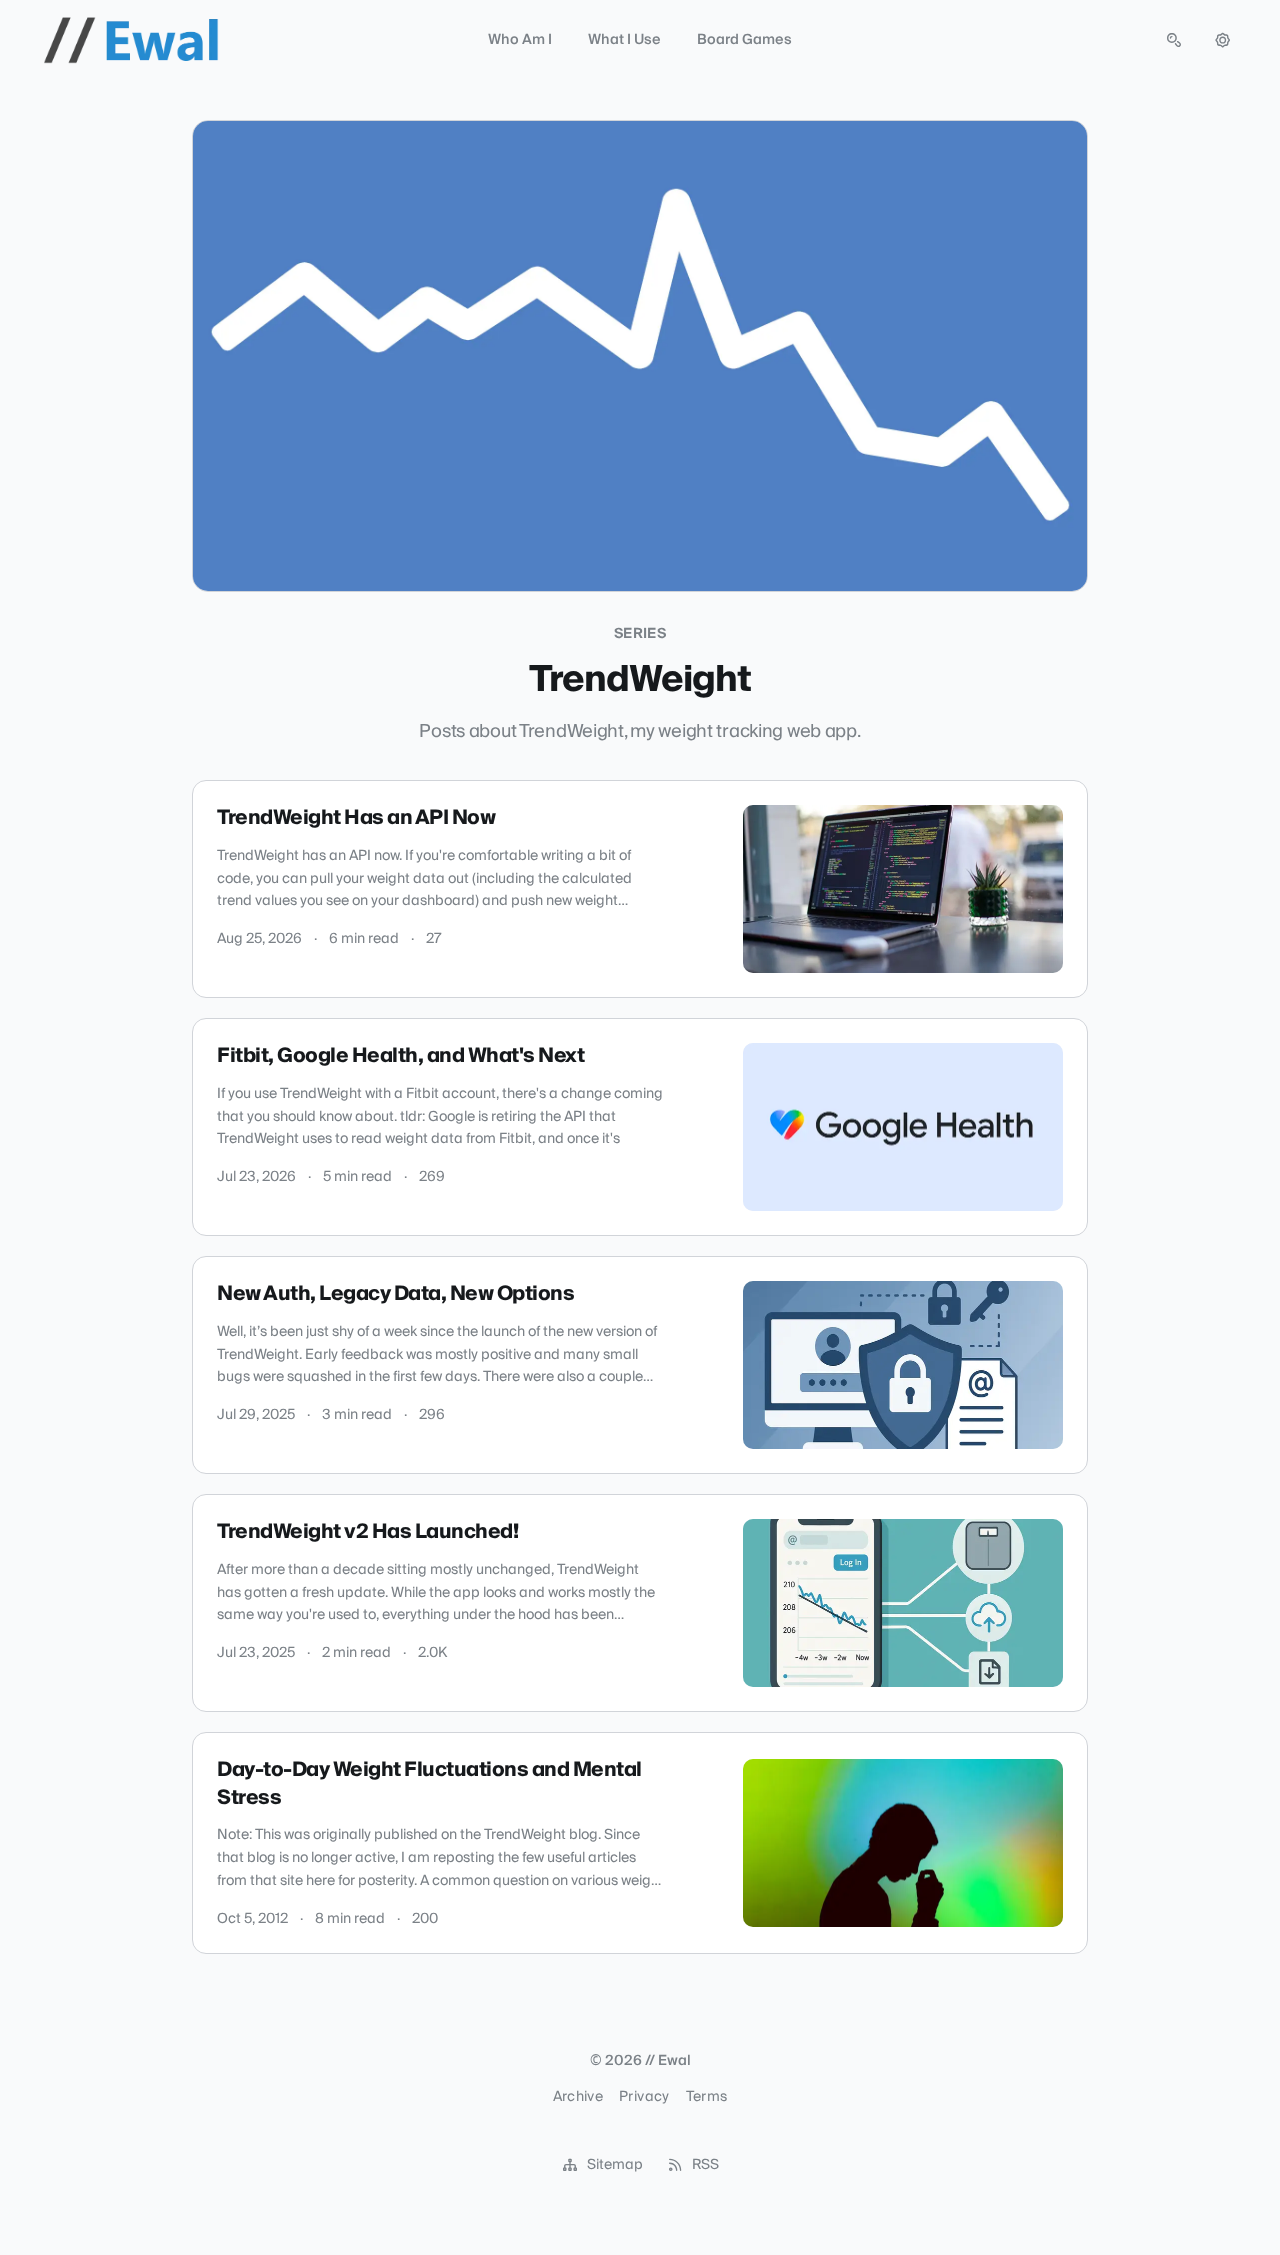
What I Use (624, 40)
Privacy (644, 2097)
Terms (707, 2097)
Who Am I (520, 40)
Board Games (744, 40)
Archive (578, 2097)
